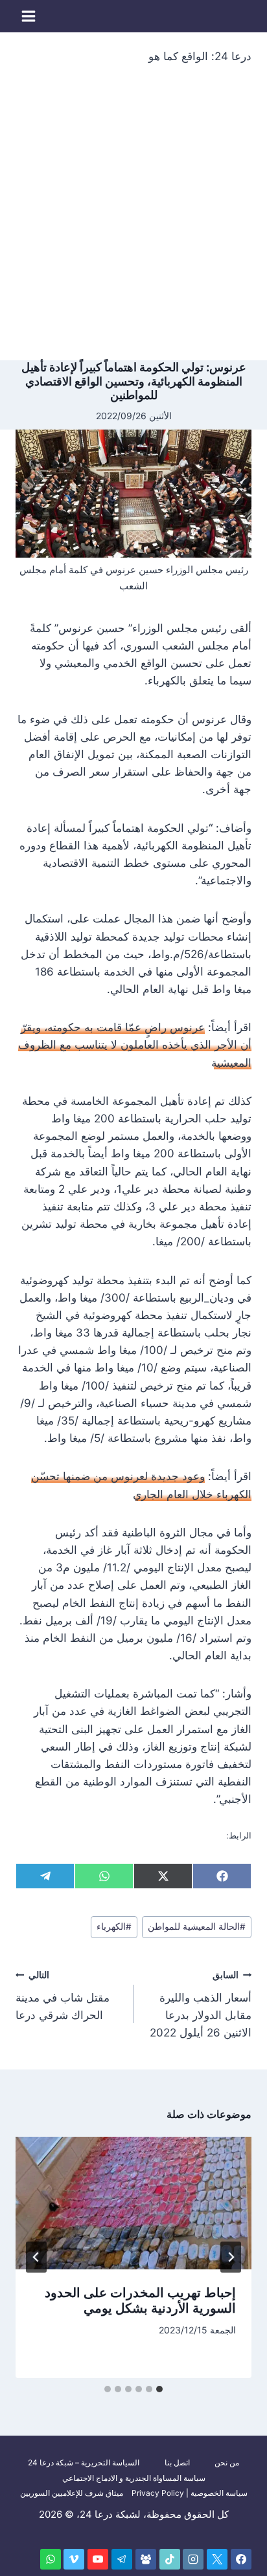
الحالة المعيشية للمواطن (197, 1927)
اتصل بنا (177, 2462)
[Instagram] (193, 2559)
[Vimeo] (74, 2559)
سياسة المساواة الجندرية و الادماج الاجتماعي (134, 2478)
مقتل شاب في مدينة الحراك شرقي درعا (63, 1996)
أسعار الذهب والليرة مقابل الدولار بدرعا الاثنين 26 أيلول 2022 (201, 2004)
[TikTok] (170, 2559)
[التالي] (36, 2257)
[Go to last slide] (231, 2257)
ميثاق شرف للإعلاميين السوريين (72, 2493)
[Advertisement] (133, 221)
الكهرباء (114, 1927)
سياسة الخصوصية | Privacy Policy (190, 2493)
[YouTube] (98, 2559)
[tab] (159, 2389)
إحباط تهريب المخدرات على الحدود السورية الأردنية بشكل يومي (140, 2300)
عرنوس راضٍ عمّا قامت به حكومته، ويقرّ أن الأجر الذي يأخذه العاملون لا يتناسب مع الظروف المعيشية (135, 1045)
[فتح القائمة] (29, 16)
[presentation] (133, 2203)
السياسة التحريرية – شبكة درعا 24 (84, 2462)
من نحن (227, 2462)
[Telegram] (122, 2559)
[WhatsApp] (51, 2559)
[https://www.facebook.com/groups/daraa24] (146, 2559)
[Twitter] (217, 2559)
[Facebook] (241, 2559)
